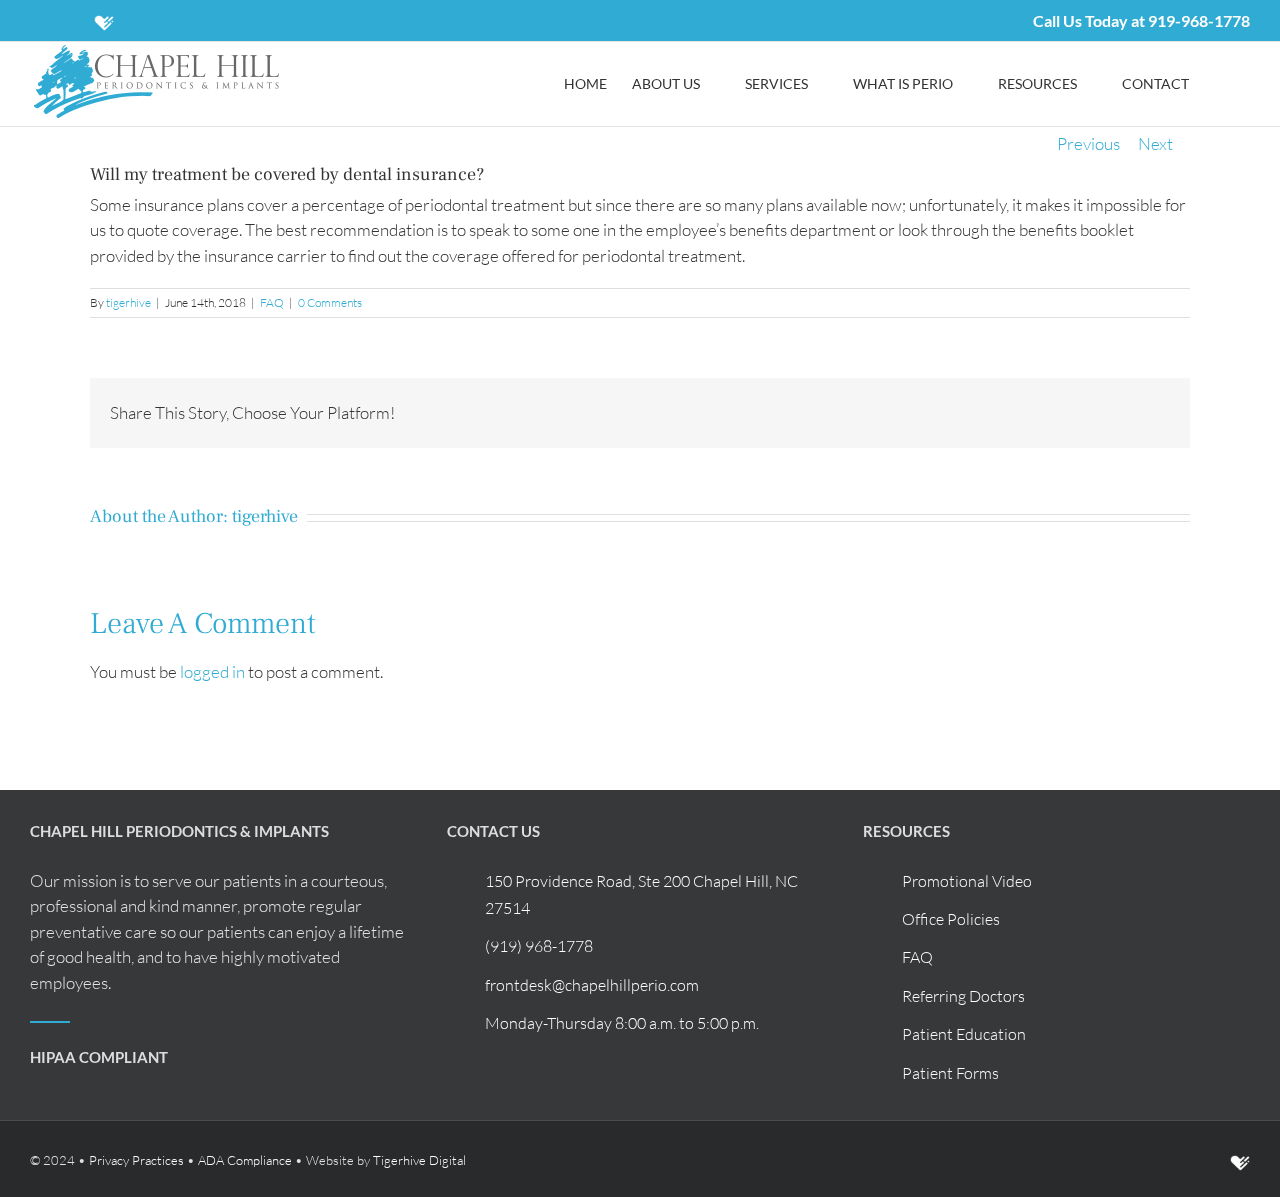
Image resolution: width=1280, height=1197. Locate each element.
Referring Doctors (963, 996)
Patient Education (964, 1034)
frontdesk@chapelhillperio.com (592, 985)
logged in (212, 671)
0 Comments (330, 302)
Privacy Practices (136, 1160)
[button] (1219, 84)
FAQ (272, 302)
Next (1155, 143)
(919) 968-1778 (539, 946)
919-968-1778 (1199, 20)
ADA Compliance (245, 1160)
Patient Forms (950, 1073)
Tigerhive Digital (419, 1160)
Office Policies (951, 919)
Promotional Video (967, 881)
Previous (1088, 143)
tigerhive (128, 302)
